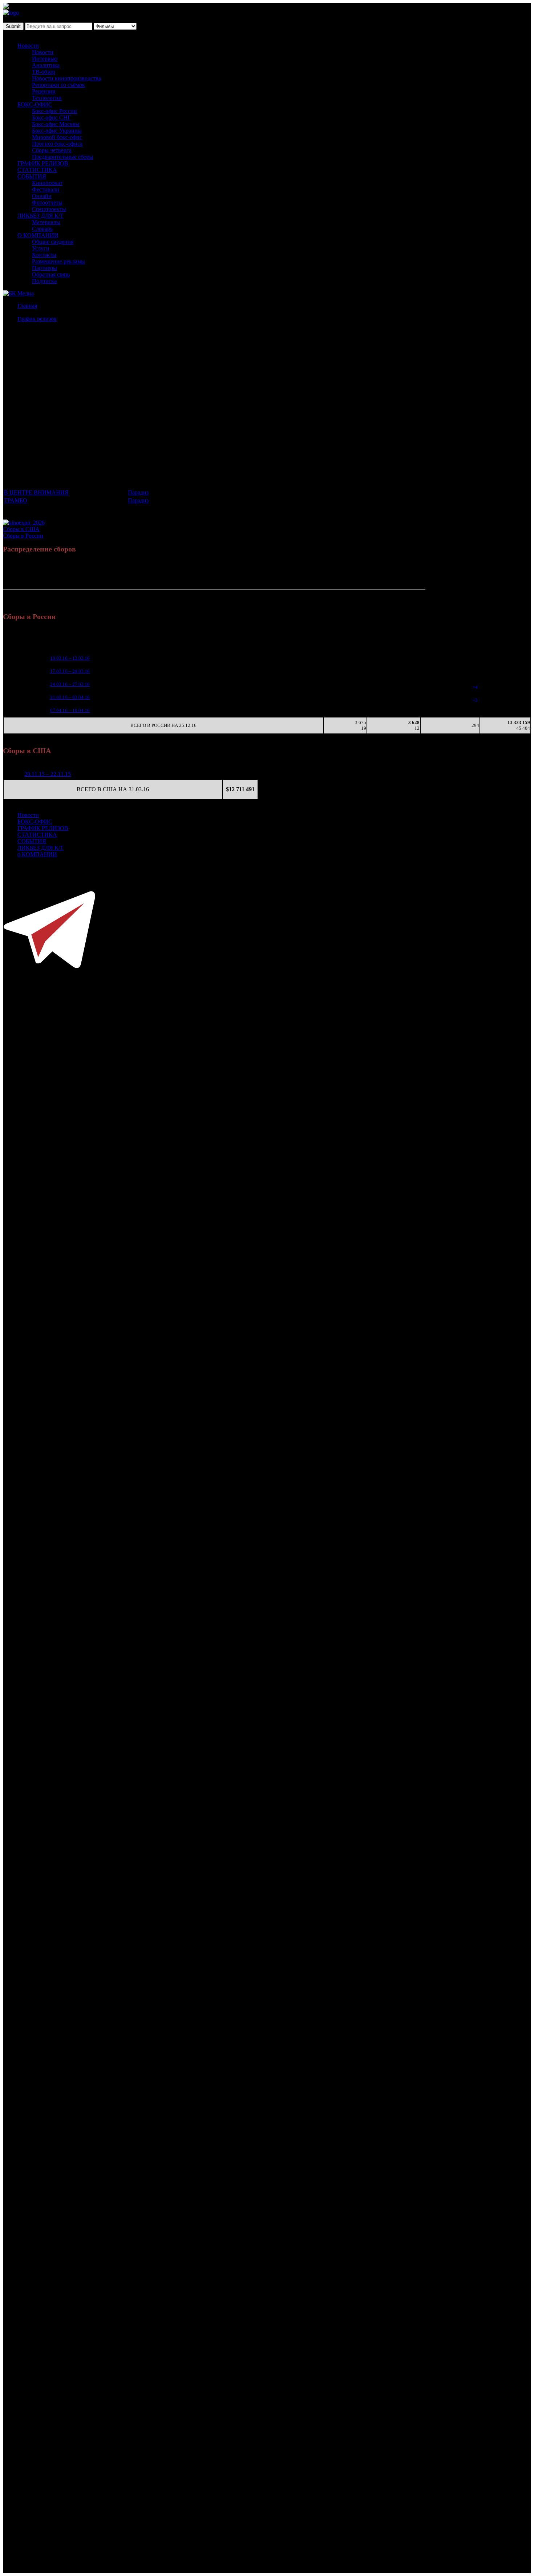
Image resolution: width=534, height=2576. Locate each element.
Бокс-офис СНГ (51, 118)
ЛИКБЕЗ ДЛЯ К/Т (41, 216)
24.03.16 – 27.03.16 (70, 684)
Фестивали (46, 189)
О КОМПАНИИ (38, 235)
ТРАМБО (16, 500)
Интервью (45, 59)
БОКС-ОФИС (35, 104)
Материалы (46, 222)
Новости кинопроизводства (66, 78)
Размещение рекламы (58, 261)
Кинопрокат (47, 183)
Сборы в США (21, 529)
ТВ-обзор (44, 72)
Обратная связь (51, 274)
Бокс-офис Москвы (56, 124)
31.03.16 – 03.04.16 (70, 697)
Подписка (44, 281)
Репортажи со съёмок (58, 85)
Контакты (44, 255)
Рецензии (44, 91)
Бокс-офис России (54, 111)
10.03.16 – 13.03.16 (70, 658)
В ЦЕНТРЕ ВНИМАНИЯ (36, 492)
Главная (27, 306)
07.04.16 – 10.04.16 (70, 710)
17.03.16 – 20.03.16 (70, 671)
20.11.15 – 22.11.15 (48, 774)
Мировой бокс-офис (57, 137)
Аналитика (46, 65)
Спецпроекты (49, 209)
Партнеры (44, 268)
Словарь (42, 229)
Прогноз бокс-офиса (57, 144)
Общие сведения (53, 242)
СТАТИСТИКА (37, 170)
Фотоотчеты (47, 203)
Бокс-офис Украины (57, 131)
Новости (28, 46)
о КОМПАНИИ (37, 854)
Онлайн (42, 196)
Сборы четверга (52, 150)
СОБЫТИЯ (32, 176)
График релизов (37, 319)
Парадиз (138, 492)
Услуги (41, 248)
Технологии (47, 98)
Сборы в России (23, 536)
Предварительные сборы (63, 157)
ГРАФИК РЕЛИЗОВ (43, 163)
